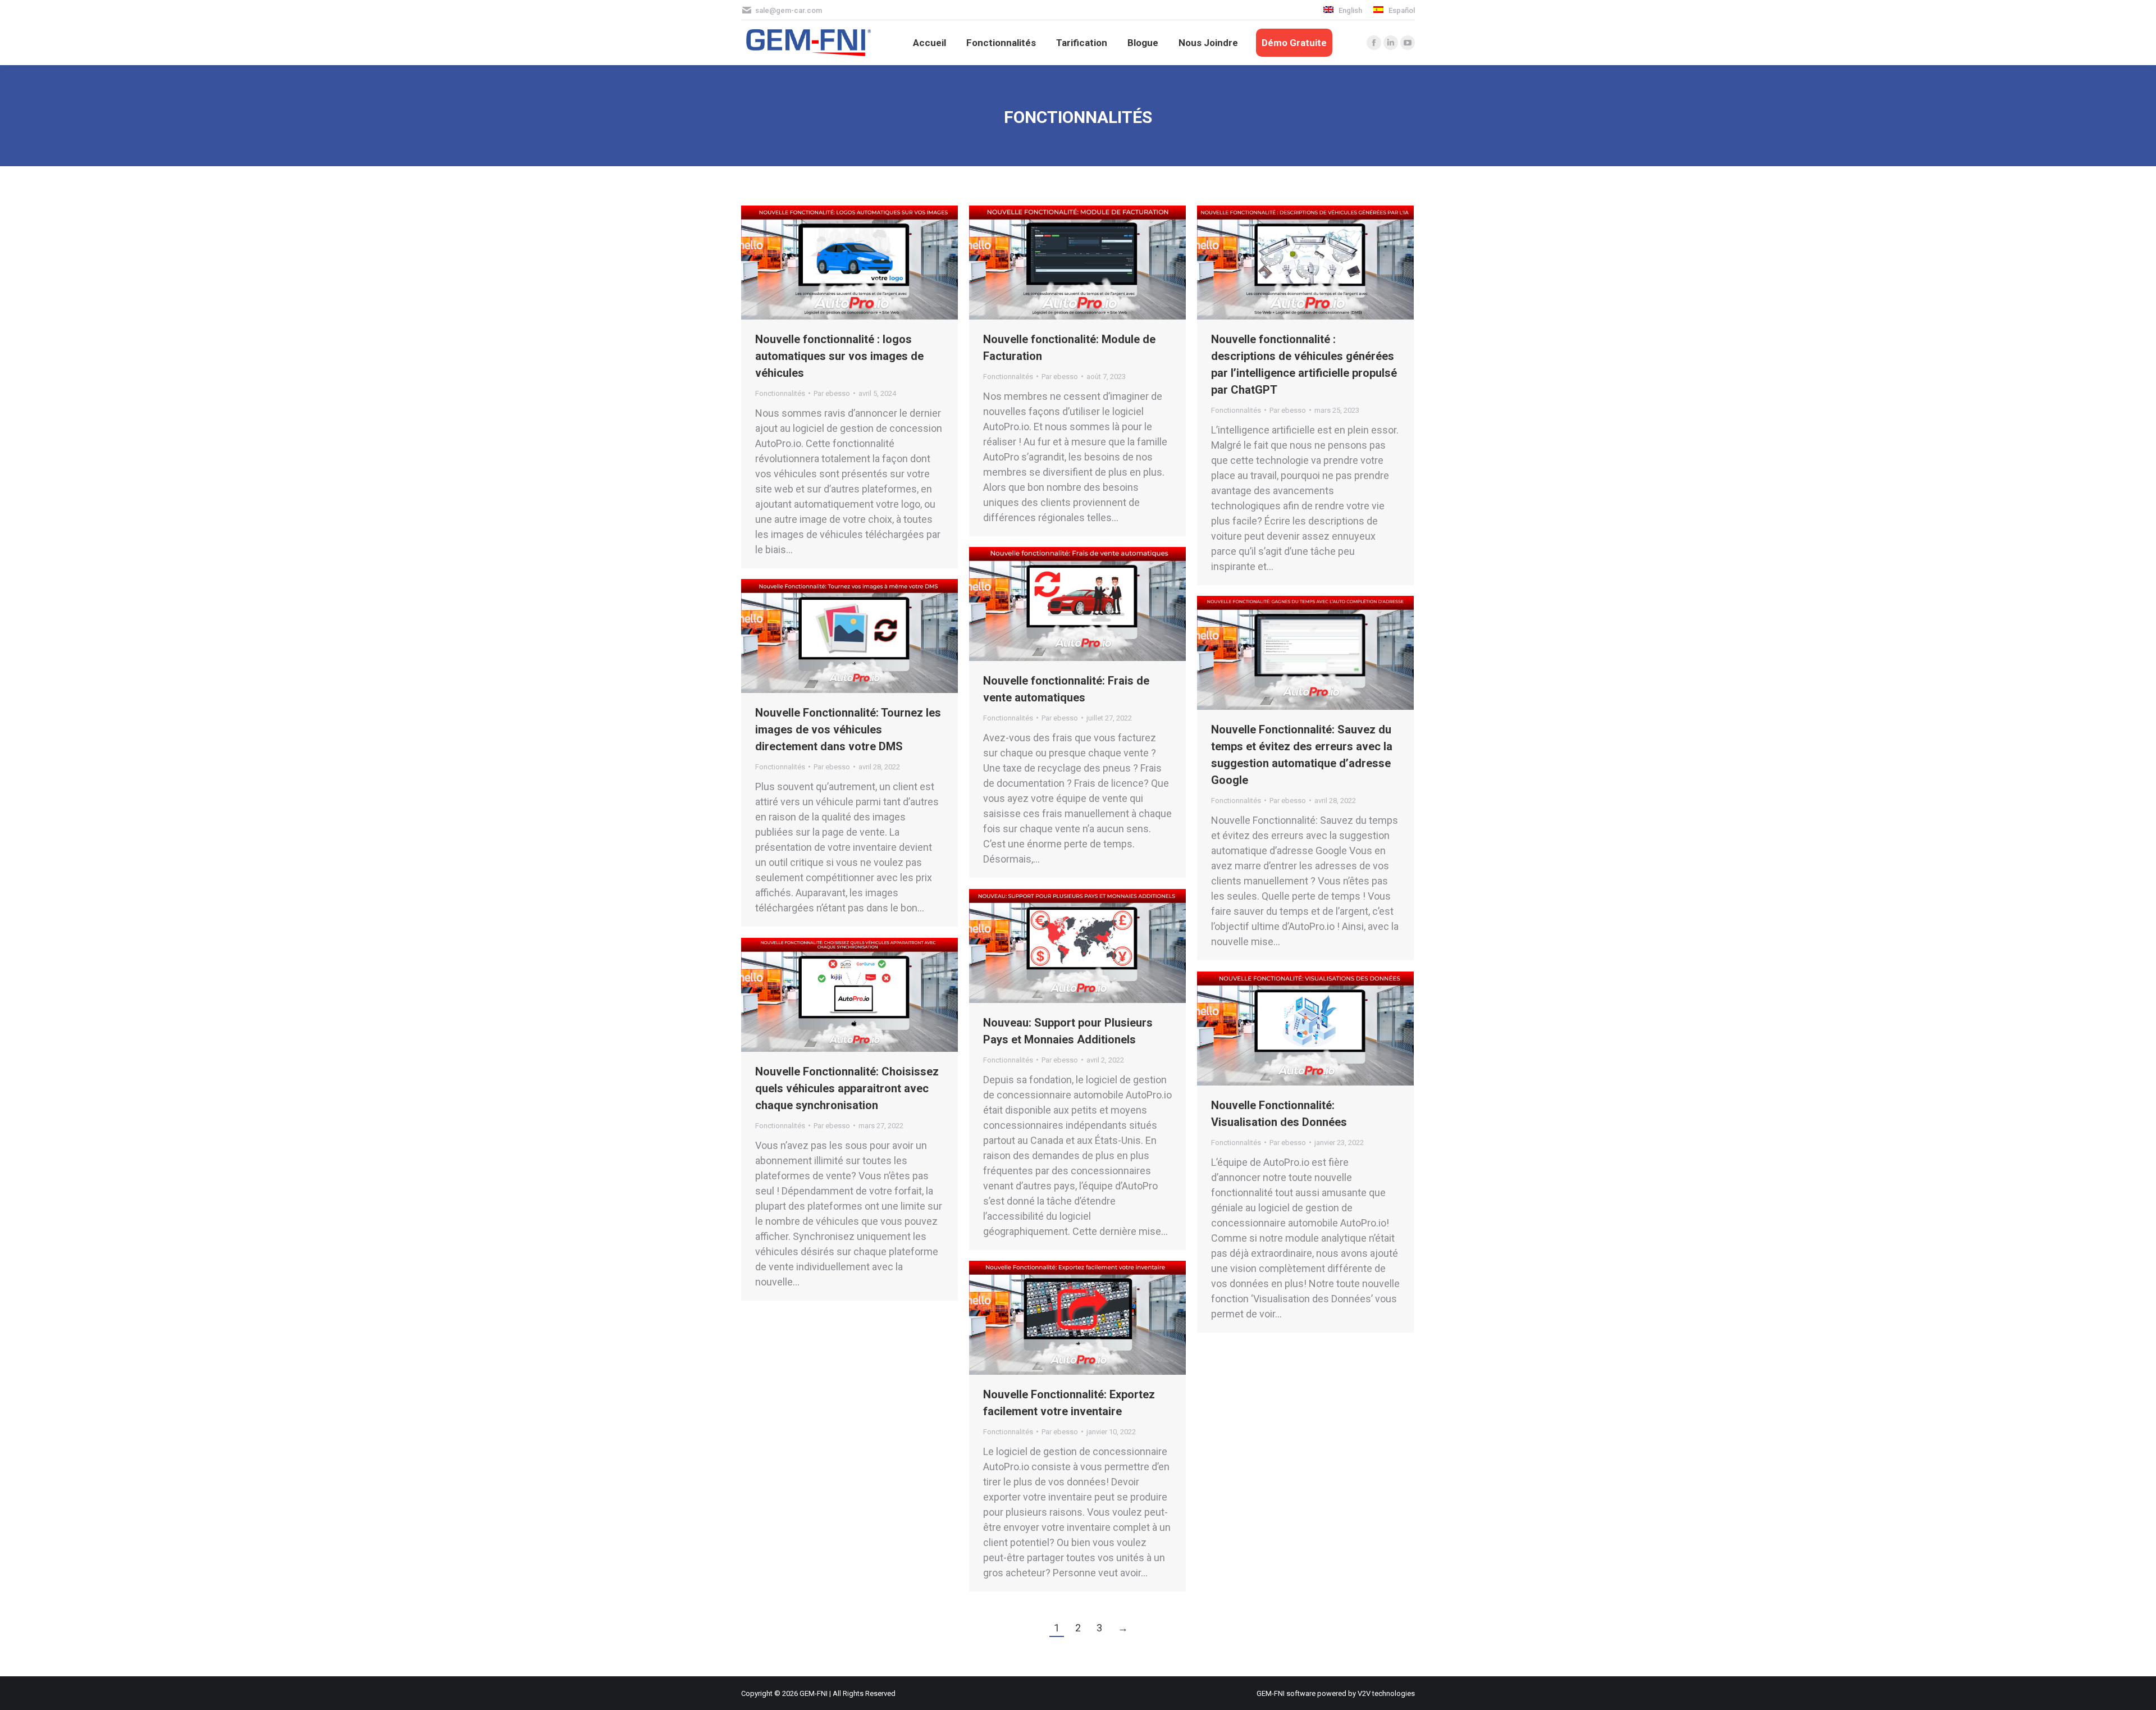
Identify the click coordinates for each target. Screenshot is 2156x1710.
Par (832, 393)
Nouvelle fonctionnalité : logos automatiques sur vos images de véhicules (839, 356)
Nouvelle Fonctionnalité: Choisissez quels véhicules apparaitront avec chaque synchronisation (847, 1088)
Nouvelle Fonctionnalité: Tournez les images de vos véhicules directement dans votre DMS (848, 729)
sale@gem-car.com (789, 10)
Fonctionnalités (780, 393)
